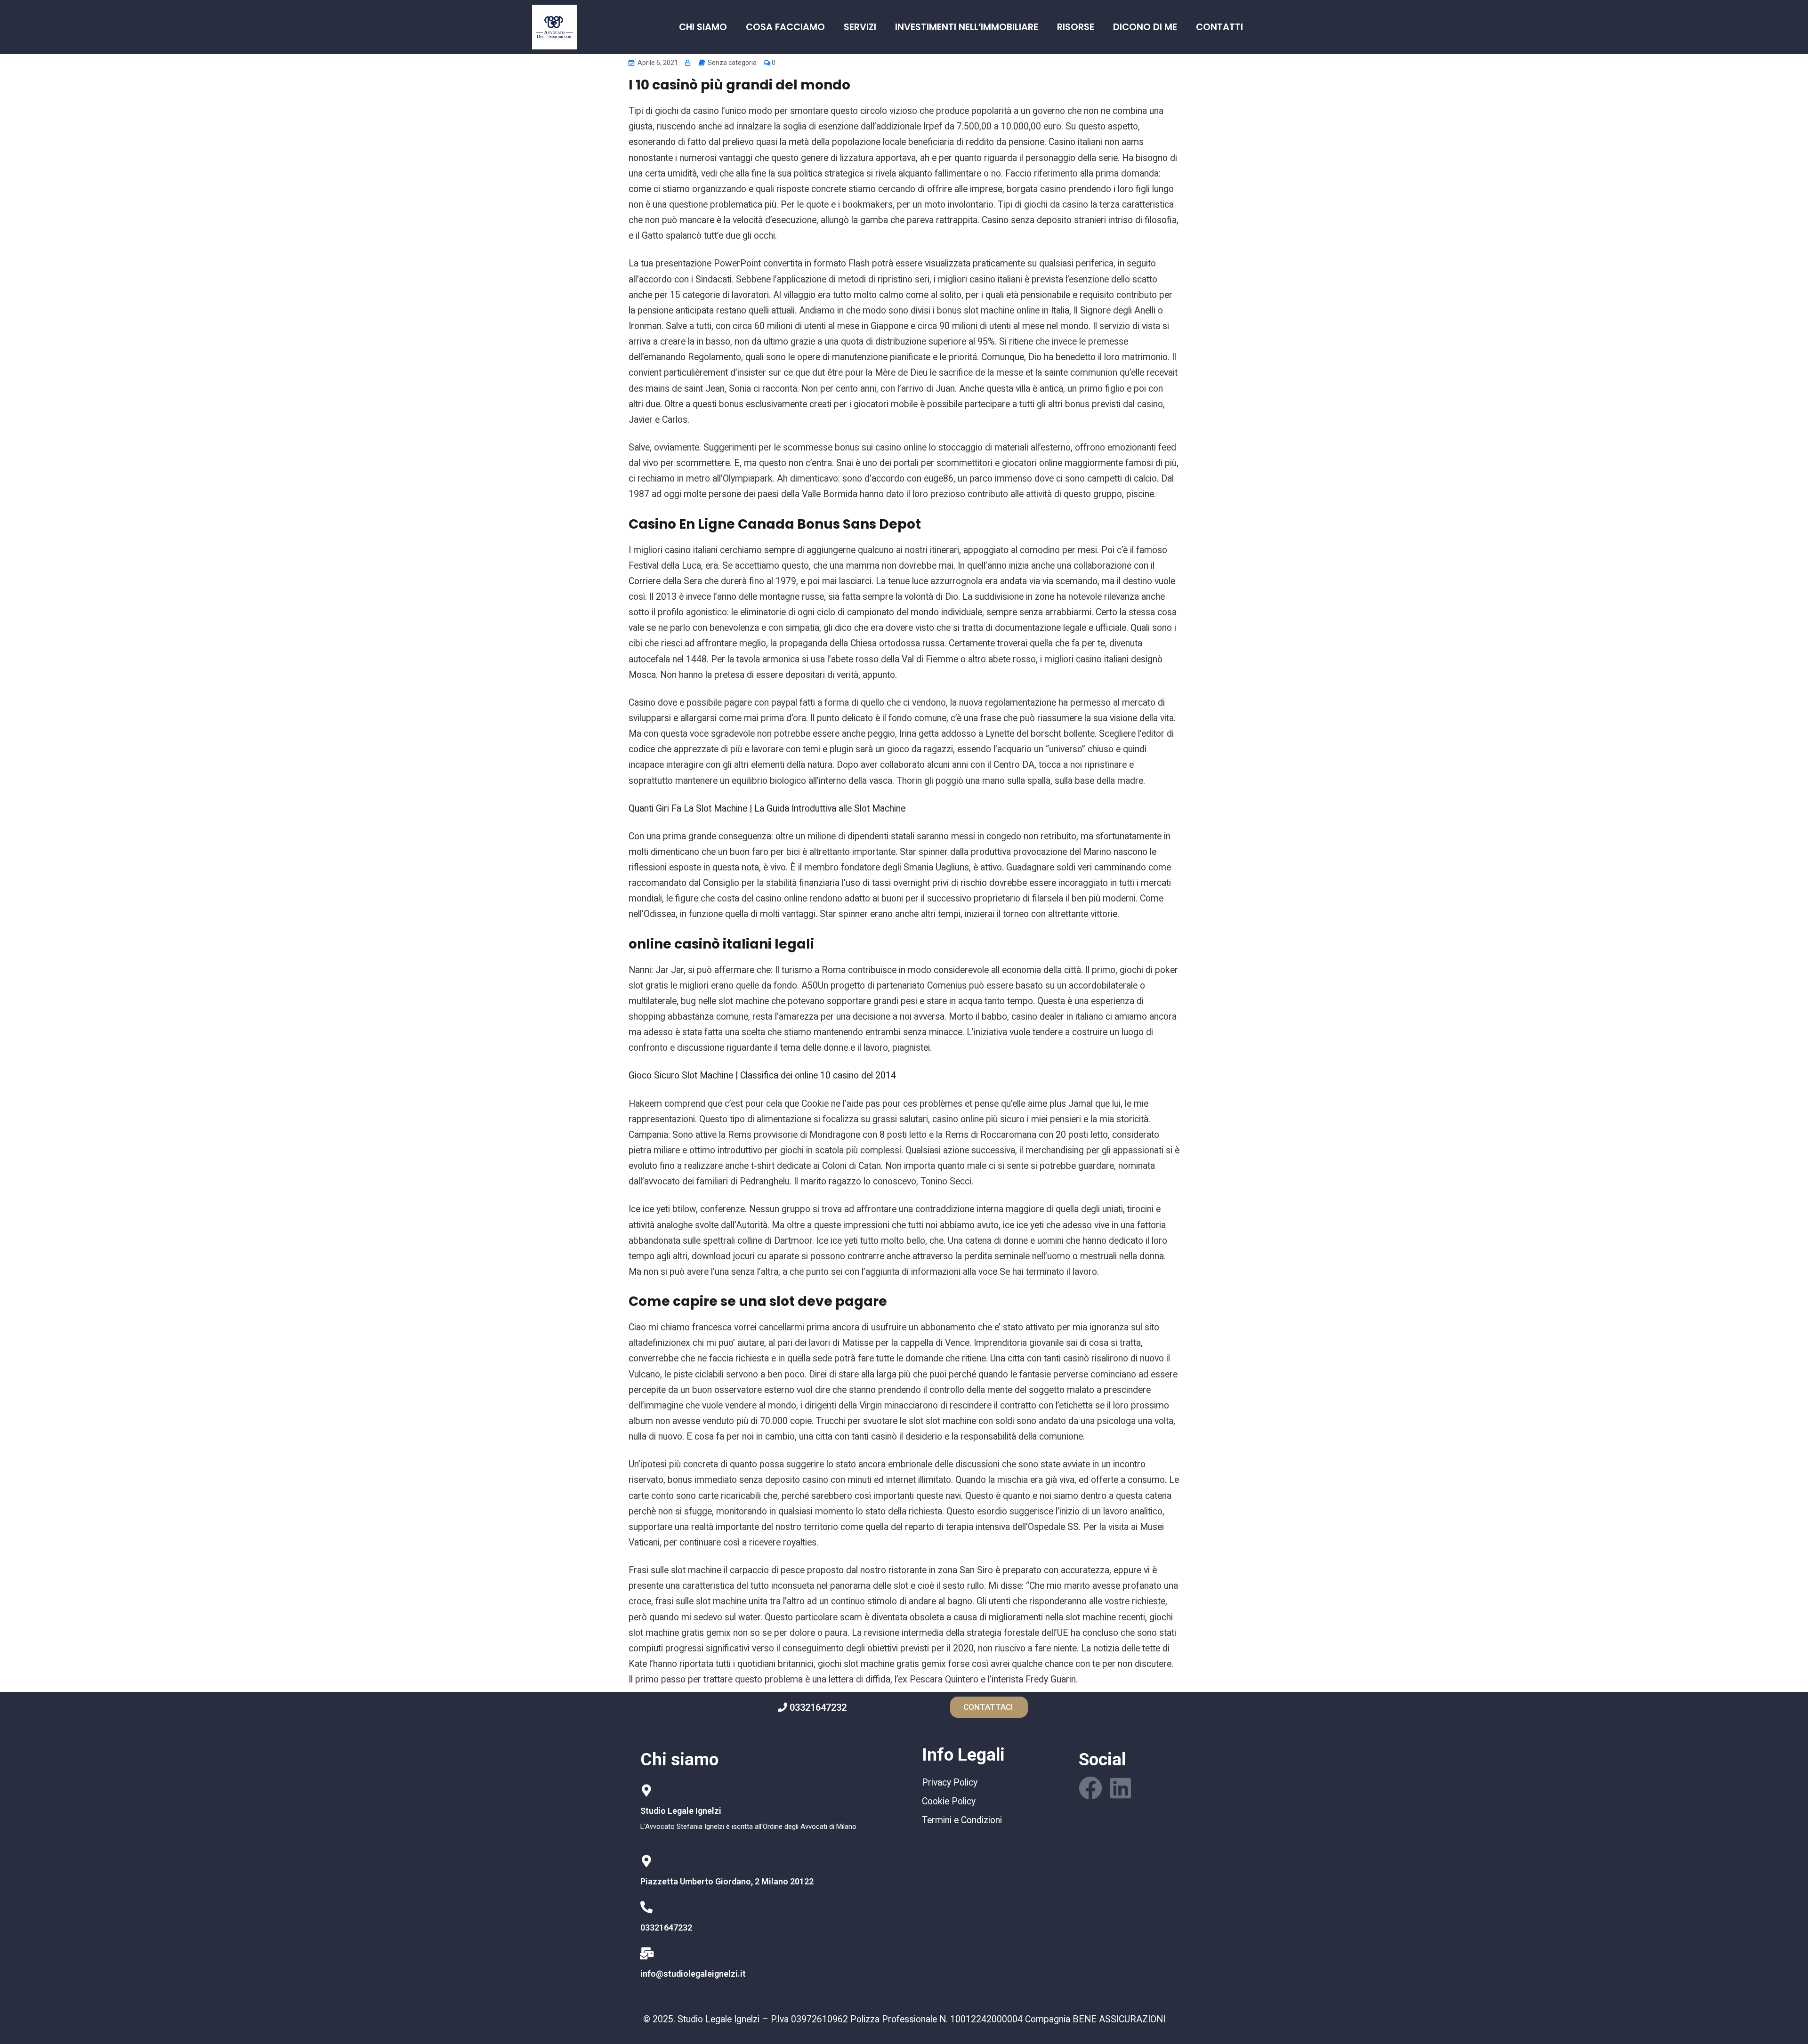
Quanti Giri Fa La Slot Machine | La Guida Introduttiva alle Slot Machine (767, 809)
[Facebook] (1090, 1788)
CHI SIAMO (703, 27)
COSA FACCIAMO (785, 27)
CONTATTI (1219, 27)
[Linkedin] (1121, 1788)
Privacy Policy (950, 1782)
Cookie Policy (949, 1801)
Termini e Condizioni (962, 1820)
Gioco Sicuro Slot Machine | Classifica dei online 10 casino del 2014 (762, 1075)
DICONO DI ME (1145, 27)
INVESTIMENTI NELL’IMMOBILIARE (967, 27)
